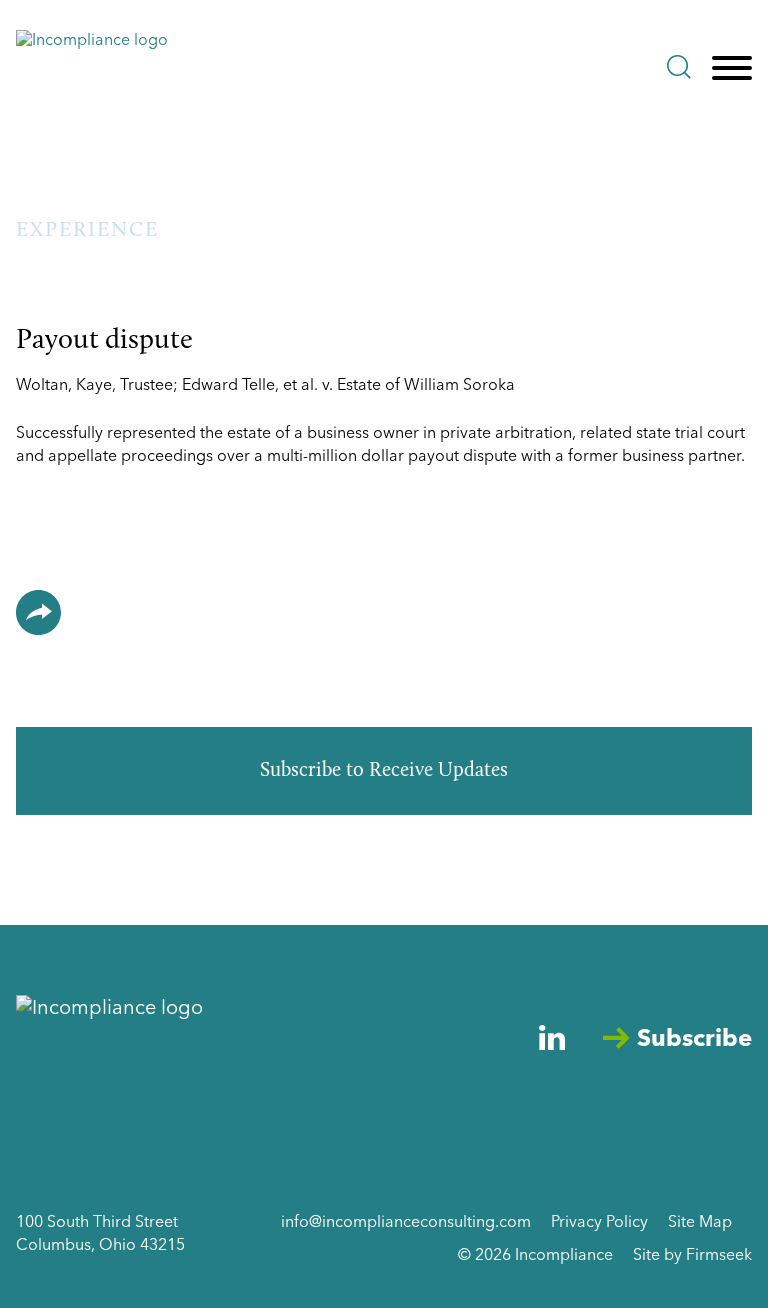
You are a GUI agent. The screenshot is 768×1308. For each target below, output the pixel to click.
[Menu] (732, 69)
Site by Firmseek (692, 1256)
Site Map (700, 1223)
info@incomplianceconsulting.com (406, 1223)
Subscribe (694, 1040)
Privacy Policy (599, 1223)
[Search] (679, 67)
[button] (38, 612)
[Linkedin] (552, 1037)
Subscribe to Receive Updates (384, 771)
